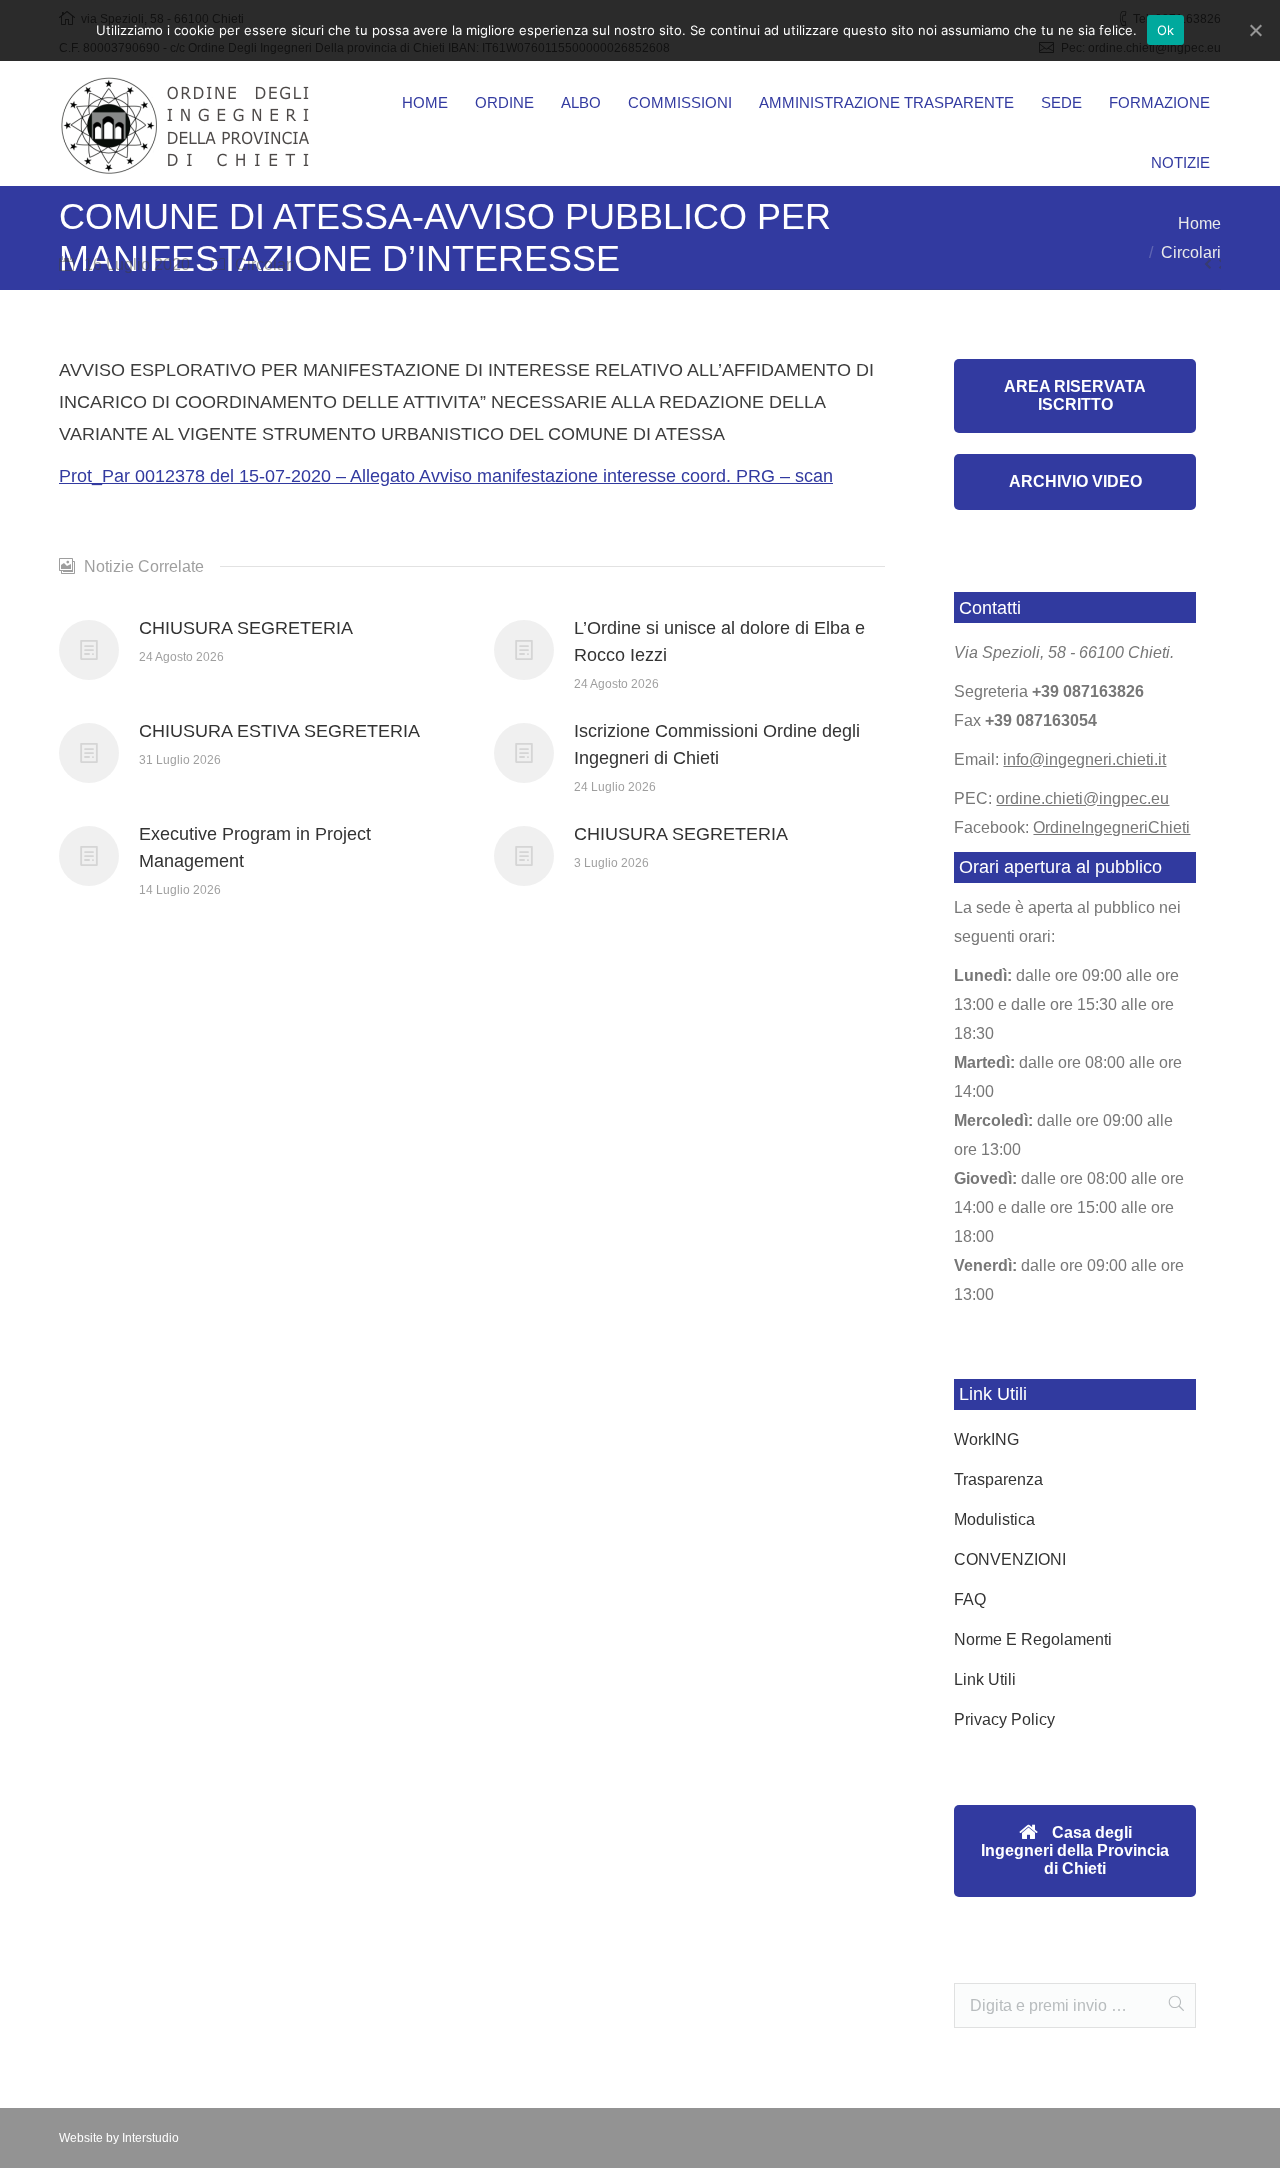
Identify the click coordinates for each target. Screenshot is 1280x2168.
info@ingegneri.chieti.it (1084, 759)
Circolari (265, 264)
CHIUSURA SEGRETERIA (246, 628)
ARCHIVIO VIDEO (1075, 481)
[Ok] (1255, 30)
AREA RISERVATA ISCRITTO (1075, 395)
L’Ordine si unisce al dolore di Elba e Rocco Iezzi (719, 641)
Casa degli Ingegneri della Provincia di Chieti (1075, 1850)
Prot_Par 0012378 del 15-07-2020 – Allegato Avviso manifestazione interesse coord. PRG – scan (446, 476)
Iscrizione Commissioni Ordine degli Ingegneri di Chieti (717, 744)
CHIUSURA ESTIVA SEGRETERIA (279, 731)
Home (1199, 223)
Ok (1166, 30)
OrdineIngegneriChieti (1111, 827)
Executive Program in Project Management (255, 847)
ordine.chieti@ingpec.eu (1082, 798)
